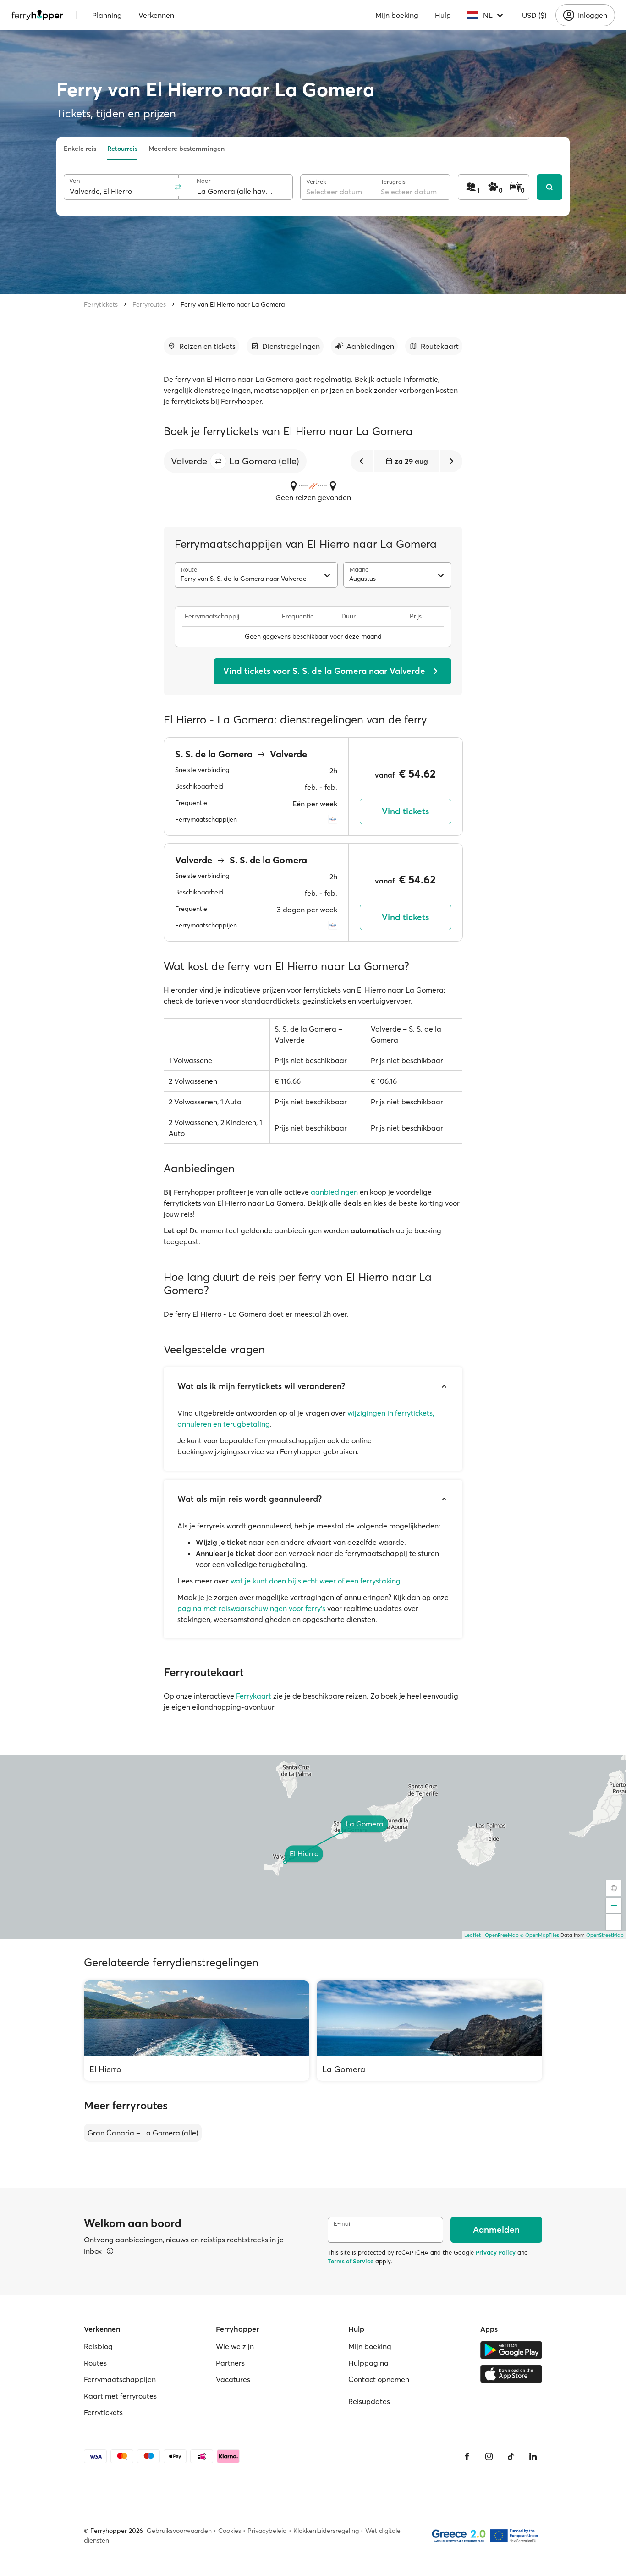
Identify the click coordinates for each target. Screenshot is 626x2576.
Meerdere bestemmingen (187, 149)
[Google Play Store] (511, 2350)
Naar (204, 181)
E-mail (343, 2224)
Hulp (443, 15)
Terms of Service (351, 2261)
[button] (218, 461)
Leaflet (472, 1935)
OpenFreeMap (502, 1935)
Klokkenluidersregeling (326, 2531)
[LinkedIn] (533, 2456)
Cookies (230, 2531)
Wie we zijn (235, 2346)
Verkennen (156, 15)
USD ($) (534, 15)
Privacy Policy (496, 2252)
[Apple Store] (511, 2374)
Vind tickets (405, 811)
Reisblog (98, 2346)
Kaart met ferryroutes (120, 2396)
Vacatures (233, 2379)
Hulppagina (368, 2363)
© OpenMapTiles (540, 1935)
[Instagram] (489, 2456)
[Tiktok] (511, 2456)
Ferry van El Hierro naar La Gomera (233, 304)
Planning (107, 15)
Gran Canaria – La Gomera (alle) (143, 2133)
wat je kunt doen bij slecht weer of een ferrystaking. (316, 1581)
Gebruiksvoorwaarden (179, 2531)
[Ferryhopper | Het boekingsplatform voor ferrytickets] (37, 15)
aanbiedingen (334, 1192)
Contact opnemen (379, 2379)
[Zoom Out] (614, 1922)
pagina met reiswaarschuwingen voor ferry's (251, 1608)
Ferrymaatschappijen (120, 2379)
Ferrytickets (101, 304)
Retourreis (122, 149)
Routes (95, 2363)
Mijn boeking (397, 15)
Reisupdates (369, 2401)
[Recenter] (614, 1888)
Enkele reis (80, 149)
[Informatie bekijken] (110, 2251)
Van (74, 181)
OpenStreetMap (605, 1935)
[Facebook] (467, 2456)
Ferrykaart (254, 1696)
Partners (230, 2363)
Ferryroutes (149, 304)
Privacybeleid (267, 2531)
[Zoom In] (614, 1905)
